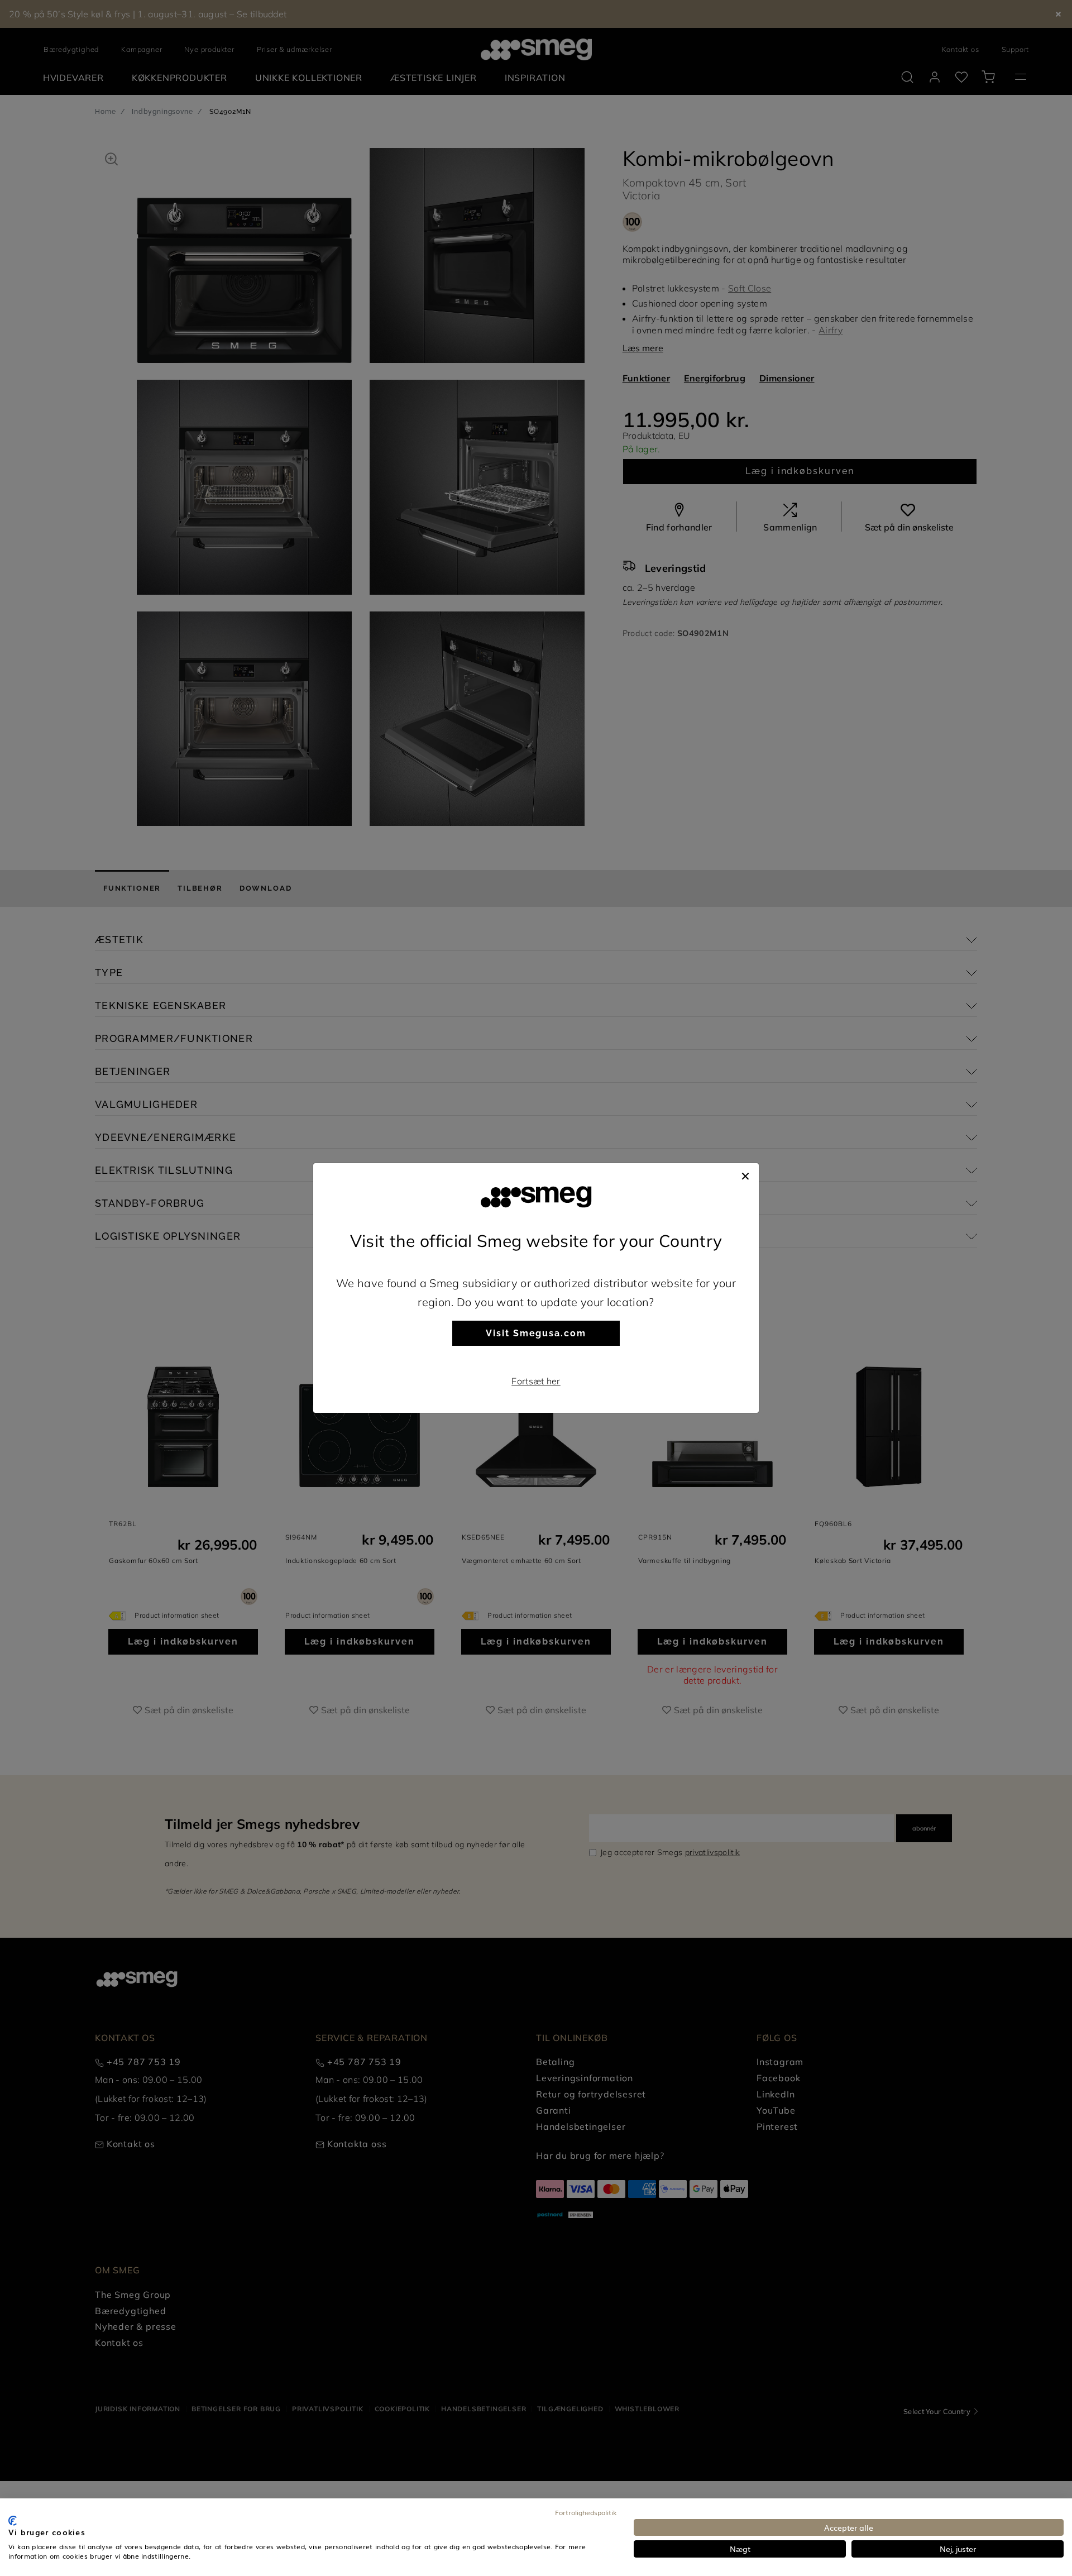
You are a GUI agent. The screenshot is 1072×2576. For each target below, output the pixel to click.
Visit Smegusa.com (536, 1333)
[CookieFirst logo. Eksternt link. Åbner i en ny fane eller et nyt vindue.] (13, 2521)
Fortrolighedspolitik (586, 2512)
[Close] (745, 1174)
